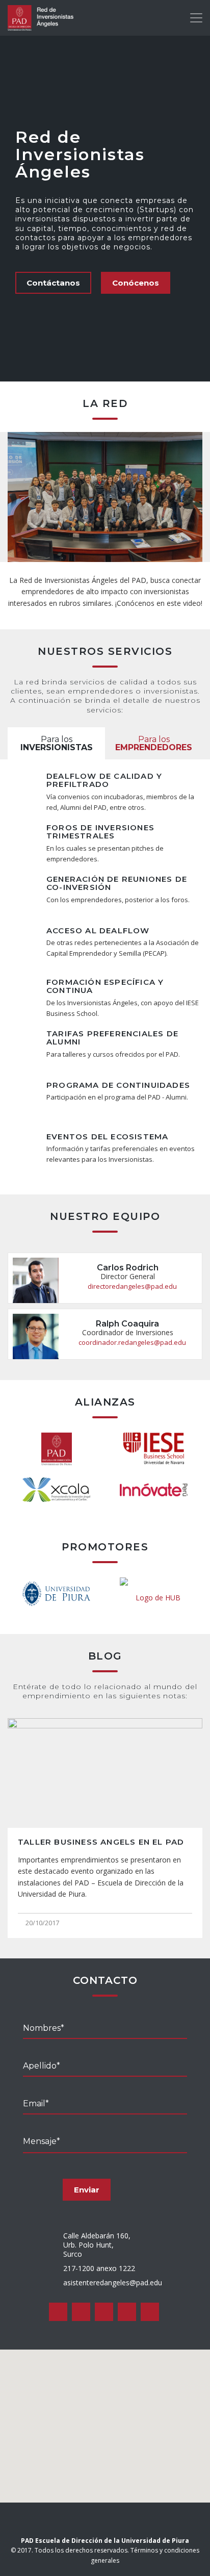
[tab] (56, 744)
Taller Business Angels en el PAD (101, 1842)
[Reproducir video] (105, 497)
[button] (105, 2420)
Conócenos (136, 283)
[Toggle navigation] (196, 18)
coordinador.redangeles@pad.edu (132, 1342)
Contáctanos (53, 283)
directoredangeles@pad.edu (132, 1286)
